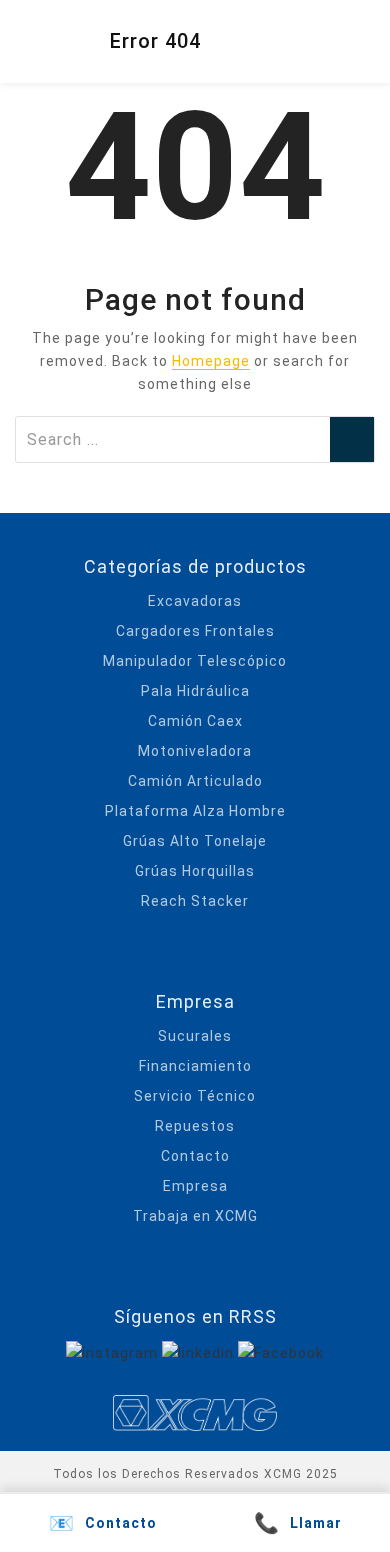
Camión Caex (195, 721)
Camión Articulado (195, 781)
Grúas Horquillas (195, 871)
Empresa (195, 1186)
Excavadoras (195, 601)
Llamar (298, 1523)
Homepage (211, 361)
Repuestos (195, 1126)
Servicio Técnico (195, 1096)
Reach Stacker (195, 901)
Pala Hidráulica (195, 691)
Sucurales (195, 1036)
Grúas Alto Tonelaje (195, 841)
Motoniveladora (195, 751)
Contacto (195, 1156)
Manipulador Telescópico (195, 661)
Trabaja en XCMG (195, 1216)
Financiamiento (195, 1066)
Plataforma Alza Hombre (195, 811)
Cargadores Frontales (195, 631)
